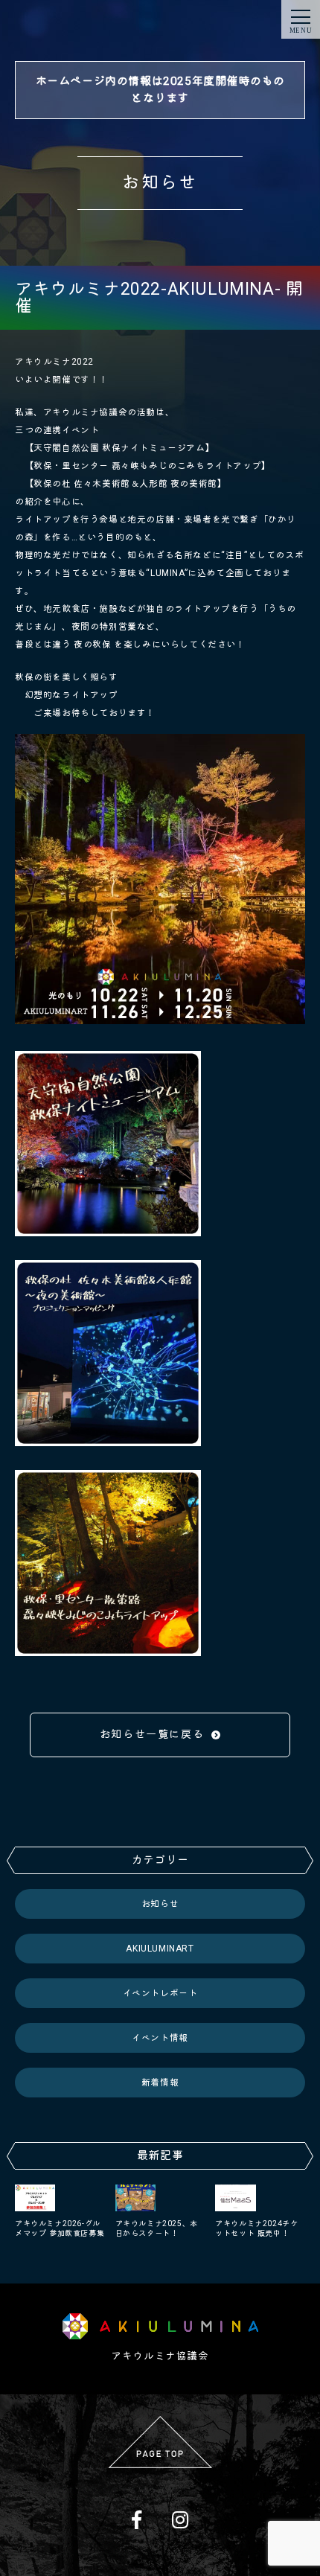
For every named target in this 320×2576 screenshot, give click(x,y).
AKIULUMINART (160, 1949)
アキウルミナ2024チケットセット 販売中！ (256, 2228)
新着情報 (160, 2083)
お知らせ (160, 1904)
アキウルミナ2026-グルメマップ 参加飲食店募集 (60, 2228)
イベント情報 (160, 2038)
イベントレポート (160, 1993)
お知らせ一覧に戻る (152, 1734)
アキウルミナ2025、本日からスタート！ (157, 2228)
